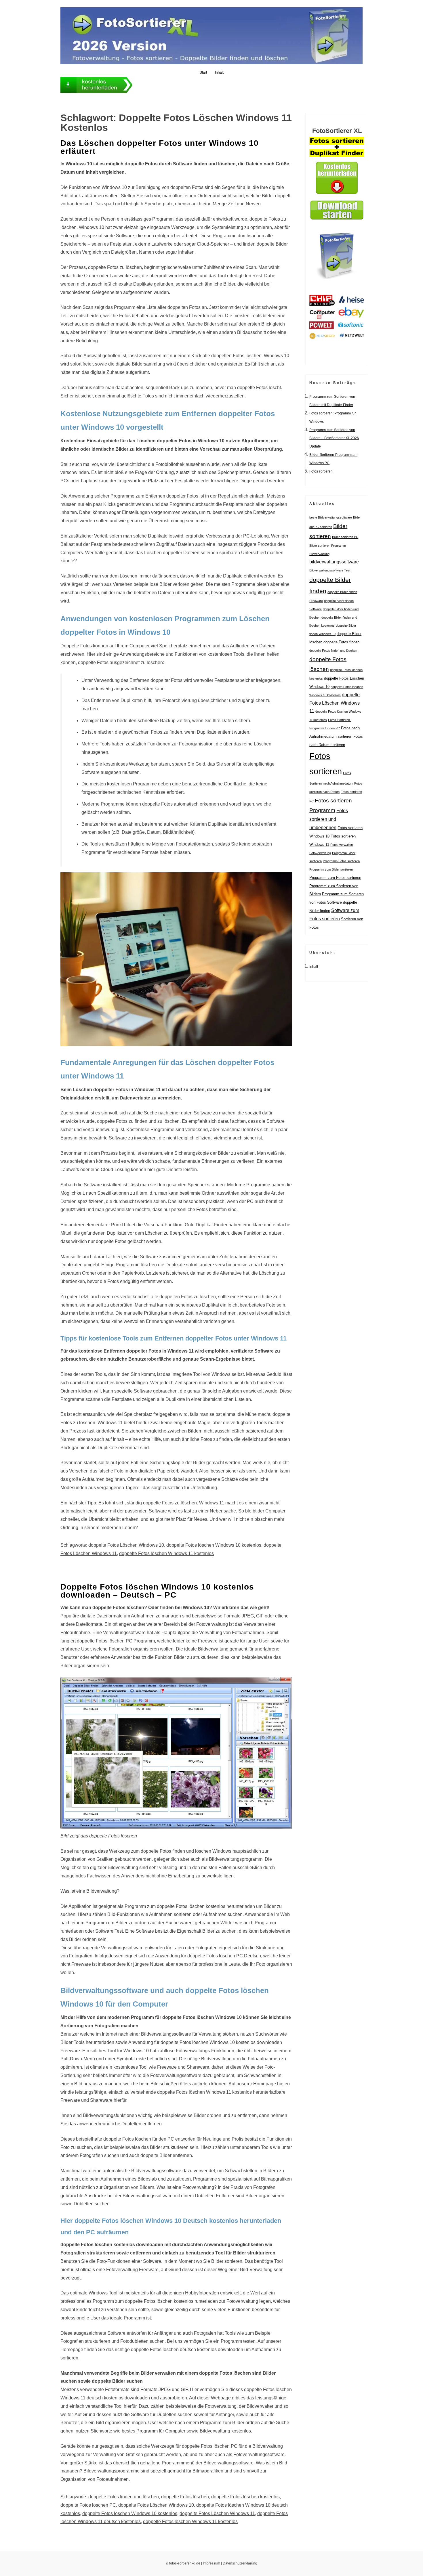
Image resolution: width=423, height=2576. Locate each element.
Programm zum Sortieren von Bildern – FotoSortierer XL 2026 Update (334, 438)
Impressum (211, 2563)
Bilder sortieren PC (345, 537)
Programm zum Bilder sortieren (331, 869)
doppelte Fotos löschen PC (88, 2505)
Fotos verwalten (342, 845)
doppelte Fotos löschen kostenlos (245, 2497)
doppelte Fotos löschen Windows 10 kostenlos (214, 1545)
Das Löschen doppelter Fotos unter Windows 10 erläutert (160, 147)
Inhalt (219, 72)
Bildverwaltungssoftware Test (330, 570)
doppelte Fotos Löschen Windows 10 (126, 1545)
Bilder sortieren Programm (328, 546)
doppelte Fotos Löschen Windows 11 (217, 2513)
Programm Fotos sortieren (341, 861)
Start (203, 72)
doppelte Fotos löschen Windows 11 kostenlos (166, 1553)
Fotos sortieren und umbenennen (329, 819)
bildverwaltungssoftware (334, 562)
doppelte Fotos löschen (185, 2497)
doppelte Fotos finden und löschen (124, 2497)
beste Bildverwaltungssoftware (331, 517)
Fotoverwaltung (320, 853)
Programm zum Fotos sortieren (335, 878)
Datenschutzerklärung (240, 2563)
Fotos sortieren (321, 471)
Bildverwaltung (319, 554)
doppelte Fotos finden (341, 642)
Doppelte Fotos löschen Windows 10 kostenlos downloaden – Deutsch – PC (157, 1591)
